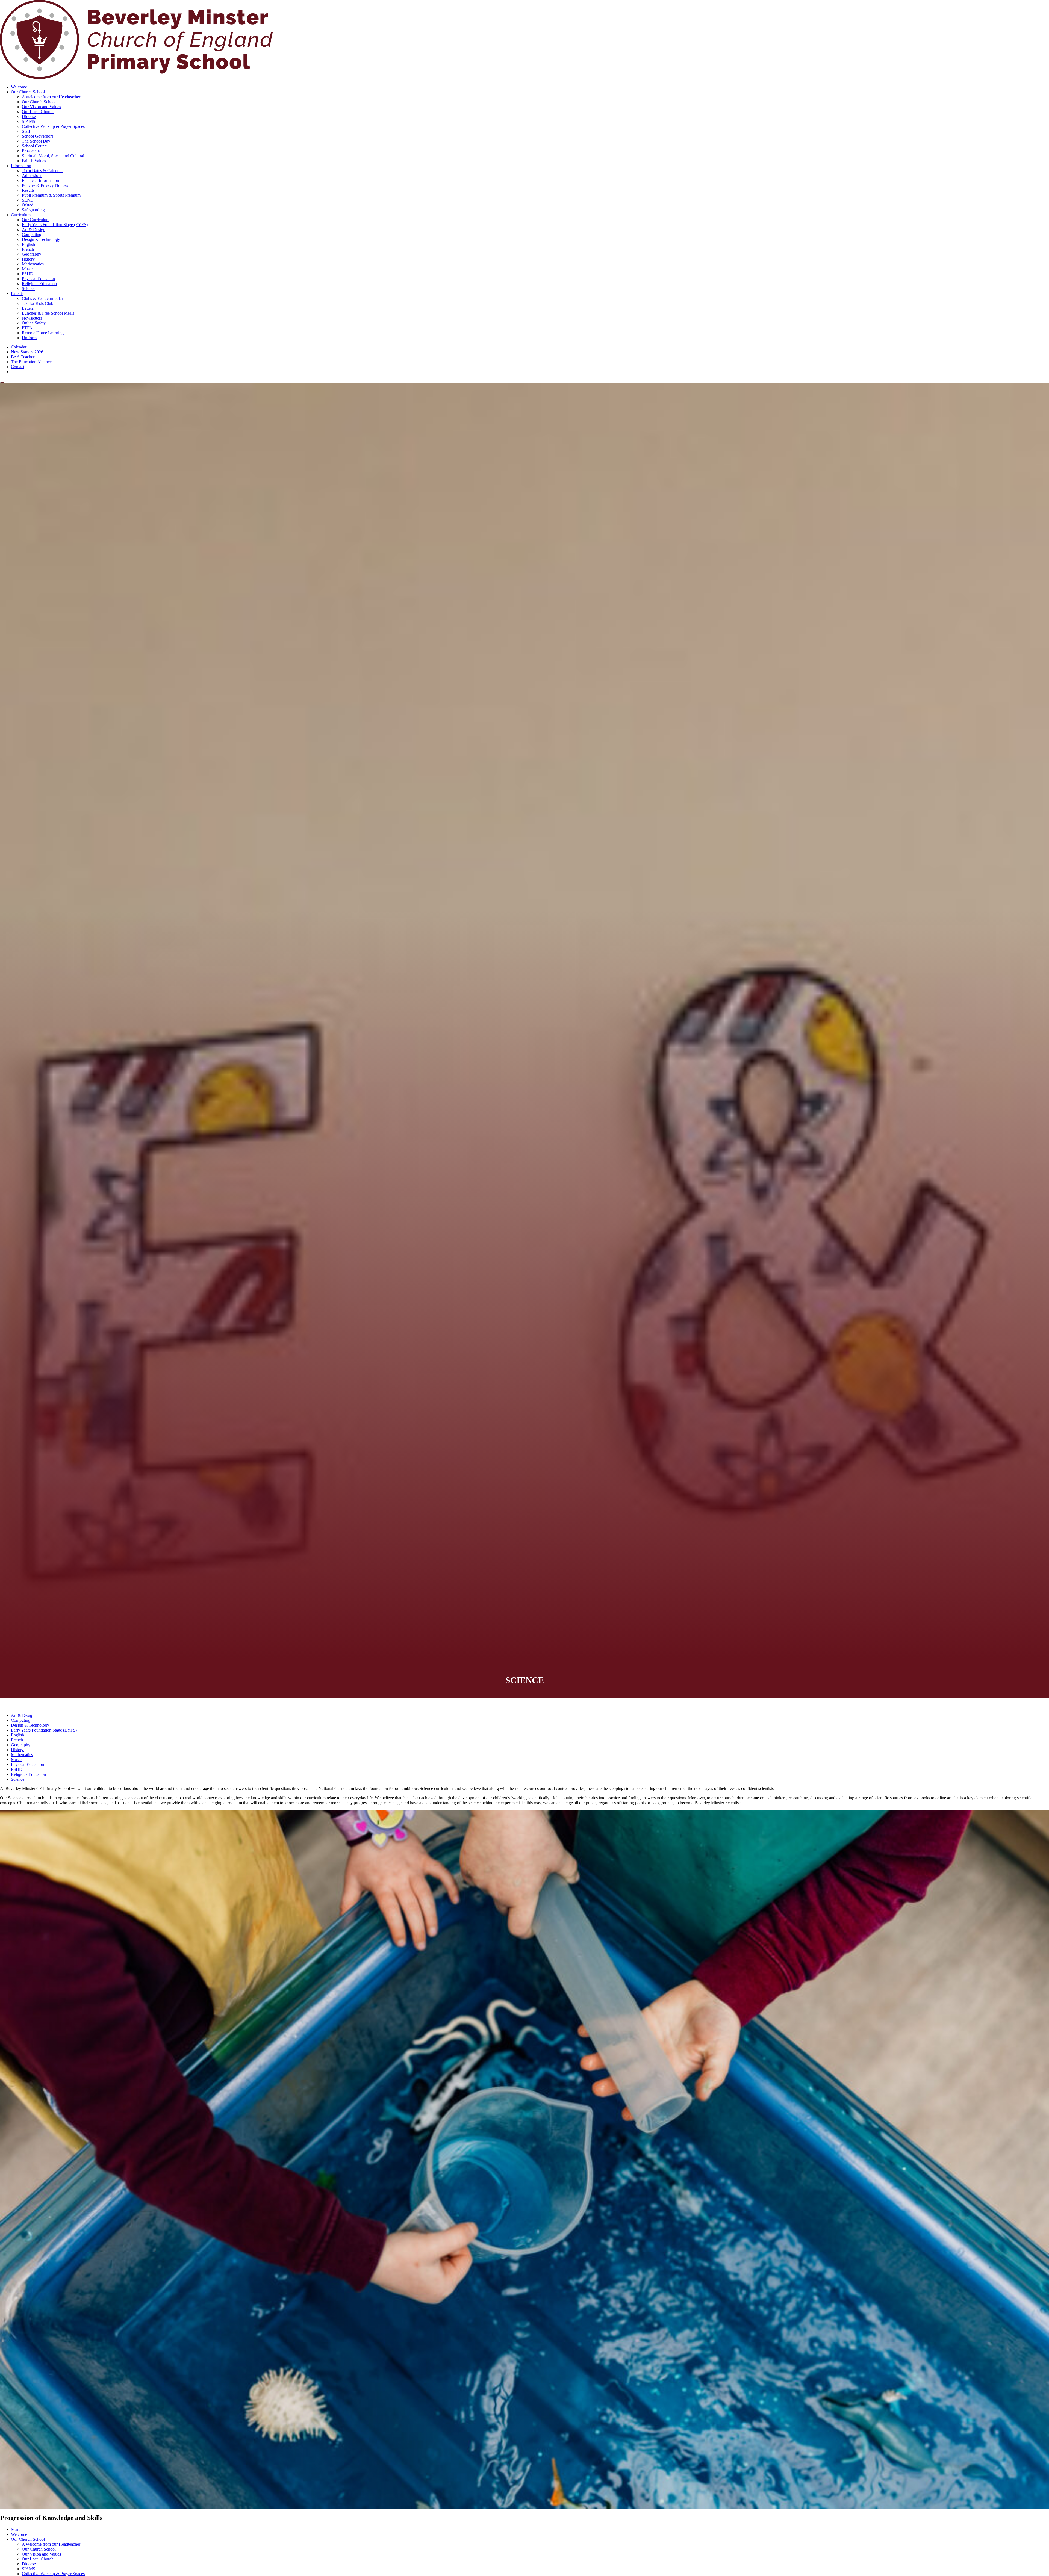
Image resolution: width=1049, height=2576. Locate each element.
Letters (28, 308)
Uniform (29, 338)
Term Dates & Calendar (42, 171)
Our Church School (28, 92)
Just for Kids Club (38, 303)
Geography (32, 254)
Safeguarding (33, 210)
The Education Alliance (31, 362)
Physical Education (38, 279)
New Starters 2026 (27, 352)
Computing (32, 234)
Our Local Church (38, 112)
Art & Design (34, 230)
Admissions (32, 175)
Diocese (29, 116)
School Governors (38, 136)
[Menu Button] (2, 382)
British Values (34, 161)
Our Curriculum (36, 220)
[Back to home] (137, 78)
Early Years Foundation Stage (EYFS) (55, 225)
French (28, 249)
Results (28, 190)
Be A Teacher (23, 357)
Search (17, 2529)
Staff (26, 131)
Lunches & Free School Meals (48, 313)
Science (29, 289)
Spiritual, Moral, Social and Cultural (53, 156)
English (28, 244)
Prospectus (31, 151)
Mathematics (33, 264)
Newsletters (32, 318)
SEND (28, 200)
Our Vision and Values (41, 107)
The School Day (36, 141)
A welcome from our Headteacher (51, 97)
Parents (17, 293)
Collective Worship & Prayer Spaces (53, 126)
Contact (18, 367)
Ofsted (28, 205)
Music (27, 269)
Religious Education (39, 284)
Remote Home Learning (43, 333)
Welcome (19, 87)
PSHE (27, 274)
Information (21, 166)
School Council (35, 146)
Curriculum (21, 215)
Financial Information (40, 180)
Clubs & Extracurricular (42, 298)
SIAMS (29, 121)
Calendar (19, 347)
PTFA (27, 328)
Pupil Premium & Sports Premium (51, 195)
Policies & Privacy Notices (45, 185)
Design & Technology (41, 239)
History (28, 259)
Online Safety (34, 323)
